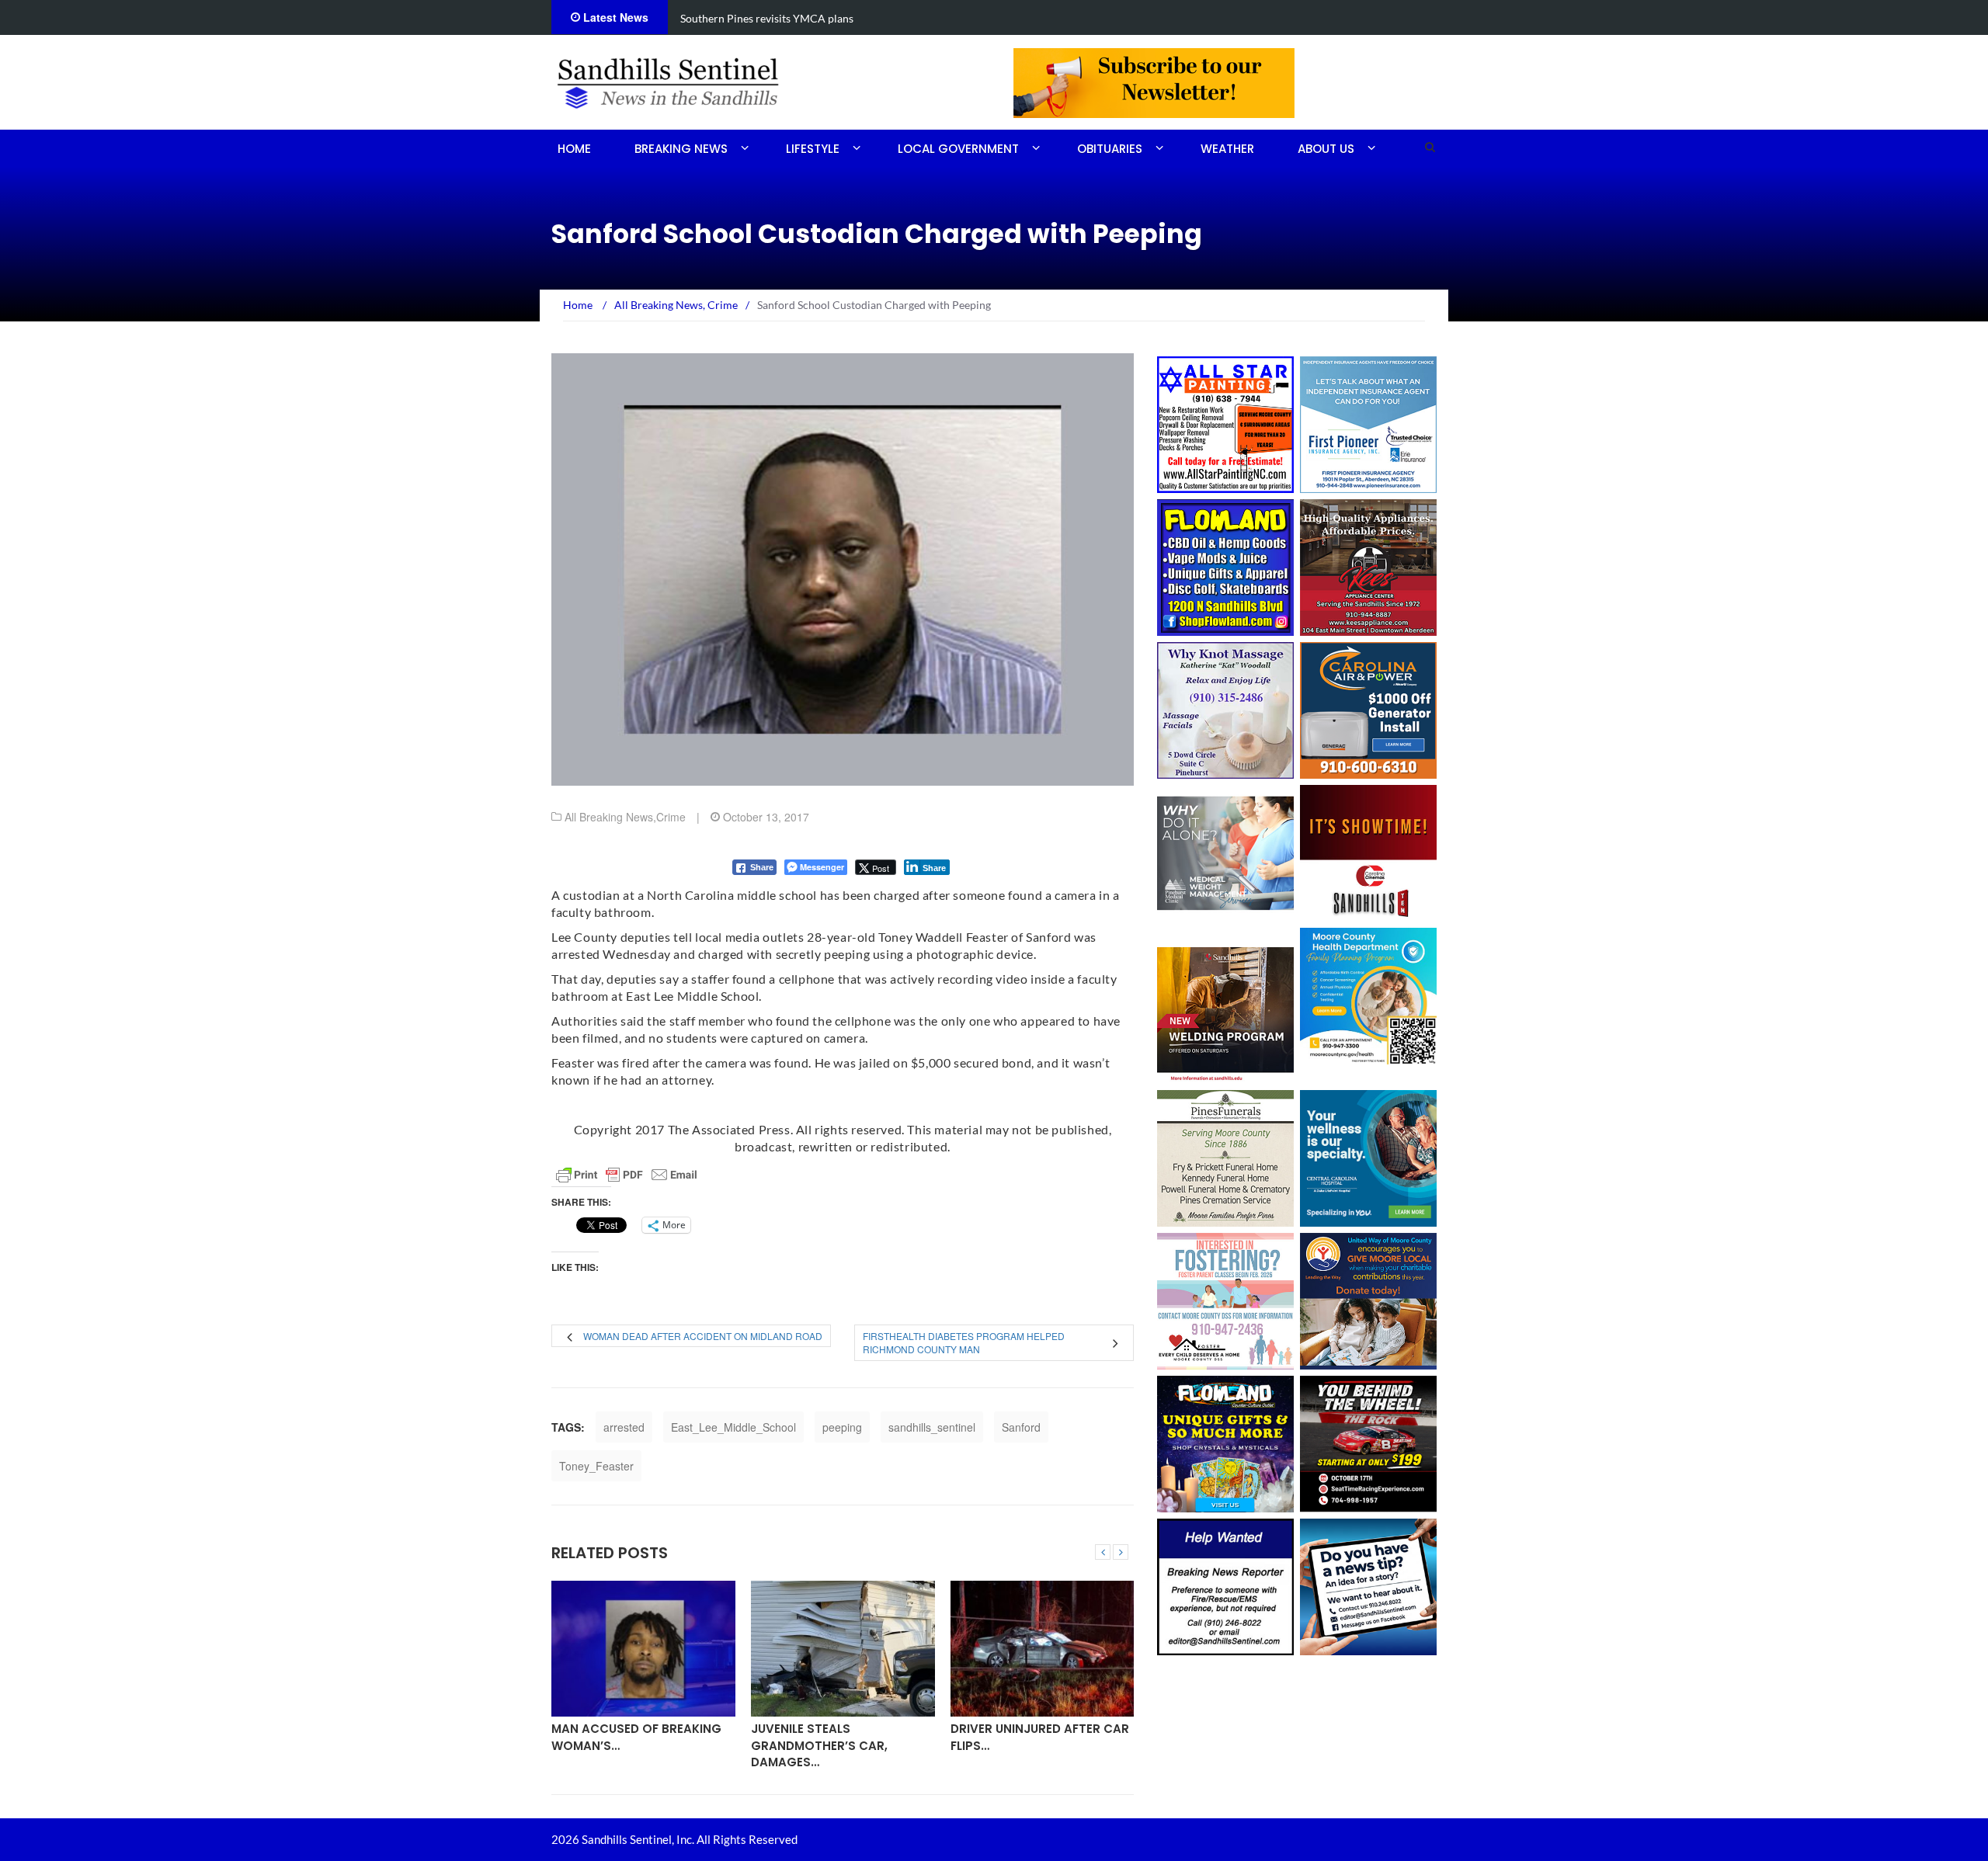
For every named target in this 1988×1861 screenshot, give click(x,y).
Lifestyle (813, 149)
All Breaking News (609, 817)
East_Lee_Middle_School (733, 1427)
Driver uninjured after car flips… (1040, 1737)
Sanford (1021, 1427)
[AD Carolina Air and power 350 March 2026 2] (1368, 709)
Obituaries (1110, 149)
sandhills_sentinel (932, 1427)
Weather (1227, 149)
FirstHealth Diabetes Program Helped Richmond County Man (964, 1342)
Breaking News (681, 149)
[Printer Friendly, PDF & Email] (627, 1175)
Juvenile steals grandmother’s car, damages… (819, 1745)
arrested (624, 1427)
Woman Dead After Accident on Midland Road (703, 1336)
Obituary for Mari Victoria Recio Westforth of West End (816, 18)
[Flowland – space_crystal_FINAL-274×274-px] (1225, 1443)
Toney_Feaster (596, 1466)
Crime (671, 817)
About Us (1326, 149)
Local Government (958, 149)
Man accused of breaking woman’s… (636, 1737)
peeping (842, 1427)
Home (574, 149)
